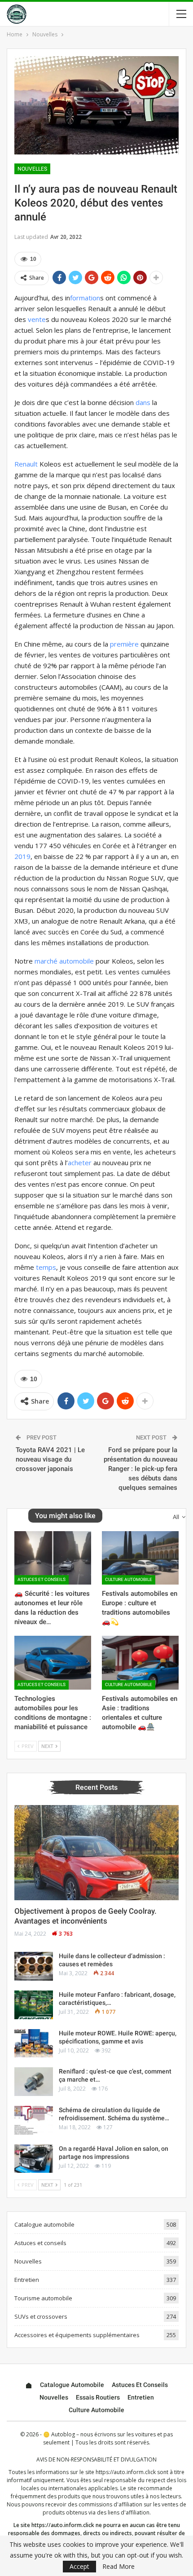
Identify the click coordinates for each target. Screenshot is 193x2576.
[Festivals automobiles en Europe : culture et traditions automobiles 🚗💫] (140, 1558)
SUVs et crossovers (41, 2316)
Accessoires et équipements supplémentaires (77, 2335)
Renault (26, 464)
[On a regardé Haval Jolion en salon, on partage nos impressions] (34, 2159)
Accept (79, 2566)
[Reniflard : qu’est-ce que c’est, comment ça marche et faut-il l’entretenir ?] (34, 2082)
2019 (22, 856)
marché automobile (64, 961)
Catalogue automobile (44, 2224)
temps (46, 1267)
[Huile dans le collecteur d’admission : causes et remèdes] (34, 1966)
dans (143, 402)
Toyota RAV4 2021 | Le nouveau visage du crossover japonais (50, 1459)
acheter (80, 1163)
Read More (118, 2567)
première (124, 644)
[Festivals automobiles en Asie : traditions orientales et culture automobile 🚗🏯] (140, 1663)
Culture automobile (129, 1579)
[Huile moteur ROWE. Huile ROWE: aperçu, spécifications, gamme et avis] (34, 2043)
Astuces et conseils (42, 1579)
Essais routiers (98, 2397)
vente (37, 319)
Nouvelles (32, 169)
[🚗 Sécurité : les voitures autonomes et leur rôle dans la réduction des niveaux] (53, 1558)
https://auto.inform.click (126, 2472)
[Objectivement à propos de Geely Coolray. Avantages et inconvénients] (96, 1853)
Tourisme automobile (43, 2298)
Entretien (27, 2280)
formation (85, 298)
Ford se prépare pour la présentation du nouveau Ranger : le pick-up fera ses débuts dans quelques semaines (140, 1469)
